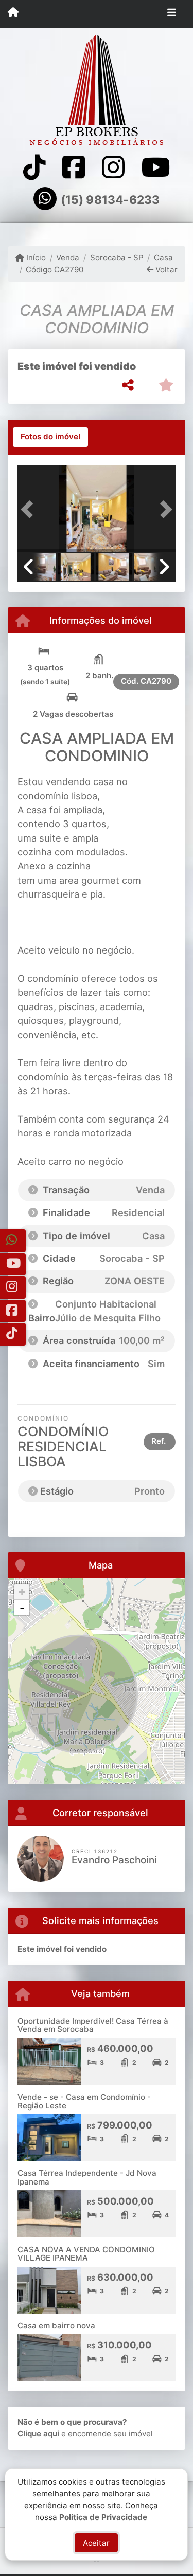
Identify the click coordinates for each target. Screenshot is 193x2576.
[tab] (50, 437)
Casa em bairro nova (56, 2326)
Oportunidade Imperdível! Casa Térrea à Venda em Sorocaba (93, 2025)
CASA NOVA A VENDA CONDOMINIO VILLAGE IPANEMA (86, 2254)
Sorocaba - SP (117, 258)
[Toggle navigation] (172, 14)
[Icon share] (34, 167)
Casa (163, 258)
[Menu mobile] (13, 13)
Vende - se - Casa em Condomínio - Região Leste (84, 2101)
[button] (29, 509)
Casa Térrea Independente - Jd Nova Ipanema (87, 2177)
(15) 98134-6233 (110, 200)
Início (35, 258)
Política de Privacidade (104, 2517)
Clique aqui (38, 2433)
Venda (68, 258)
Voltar (165, 269)
